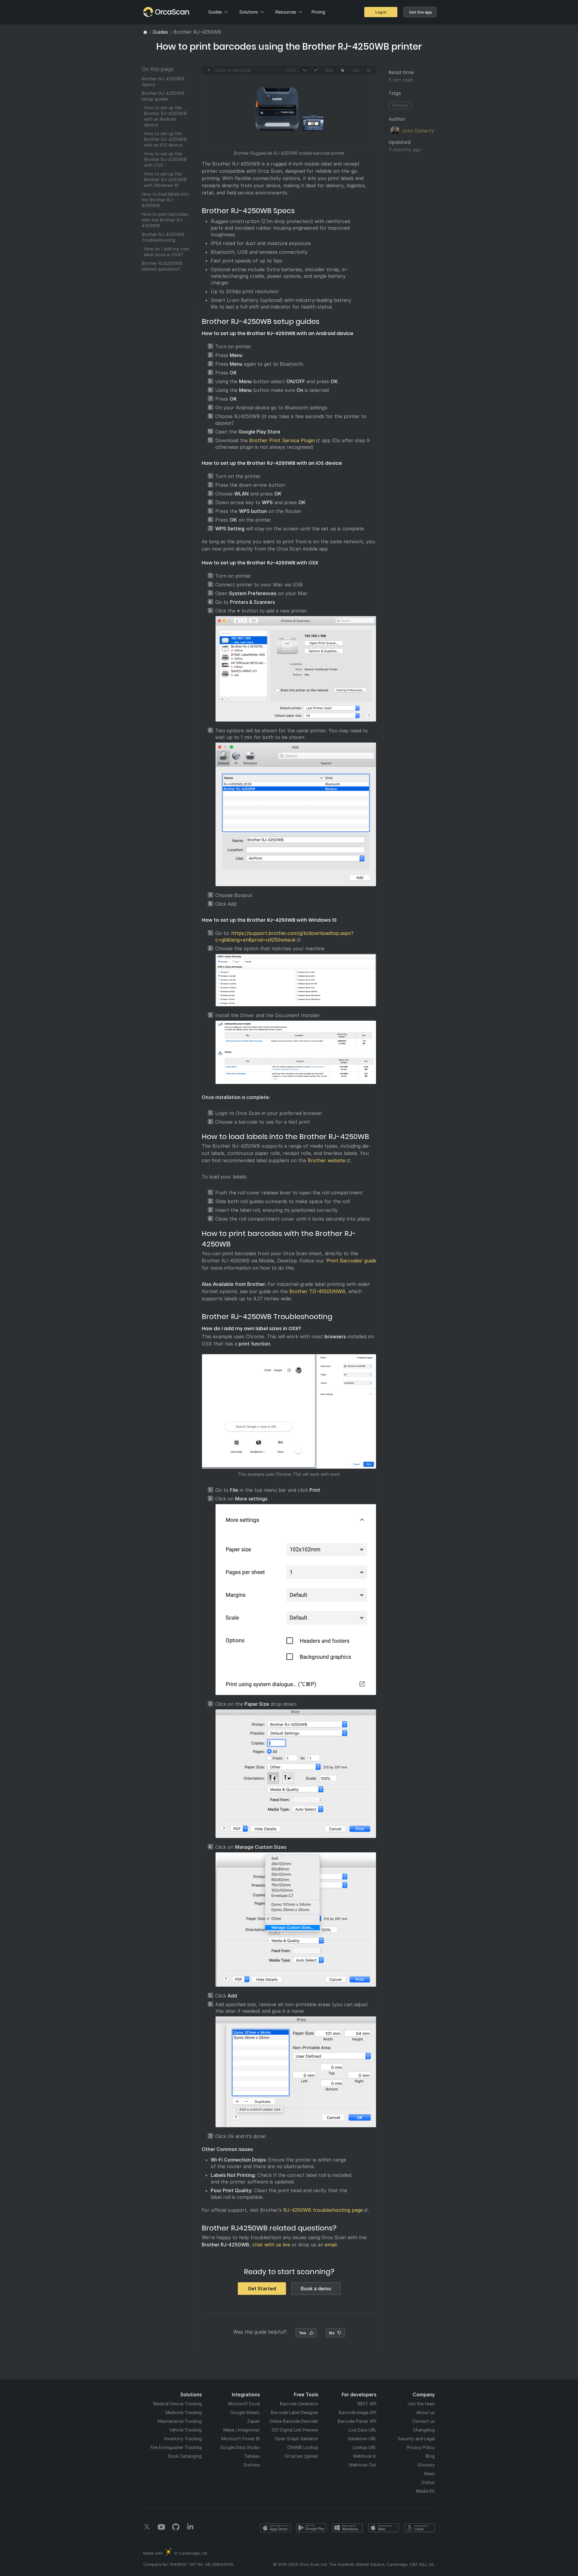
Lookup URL (364, 2447)
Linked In (190, 2527)
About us (426, 2412)
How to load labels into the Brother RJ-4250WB (165, 200)
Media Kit (425, 2491)
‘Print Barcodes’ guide (351, 1261)
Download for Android (311, 2528)
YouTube (161, 2527)
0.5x (329, 70)
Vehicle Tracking (185, 2430)
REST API (367, 2404)
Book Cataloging (185, 2456)
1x (343, 70)
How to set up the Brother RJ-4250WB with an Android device (165, 116)
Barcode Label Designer (295, 2412)
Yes (303, 2333)
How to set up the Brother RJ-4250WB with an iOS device (165, 139)
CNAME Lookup (303, 2447)
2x (369, 70)
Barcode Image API (357, 2412)
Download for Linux (420, 2528)
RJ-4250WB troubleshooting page (323, 2210)
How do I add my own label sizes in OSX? (166, 252)
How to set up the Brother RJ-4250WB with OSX (165, 159)
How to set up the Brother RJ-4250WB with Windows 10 (165, 180)
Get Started (262, 2289)
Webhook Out (362, 2465)
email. (331, 2245)
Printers (400, 105)
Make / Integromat (242, 2430)
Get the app (421, 12)
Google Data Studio (240, 2447)
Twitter (147, 2527)
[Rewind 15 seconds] (304, 70)
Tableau (252, 2456)
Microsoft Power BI (241, 2439)
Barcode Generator (299, 2404)
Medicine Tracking (184, 2412)
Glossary (426, 2465)
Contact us (424, 2421)
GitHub (176, 2527)
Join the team (421, 2404)
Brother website (326, 1160)
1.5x (356, 70)
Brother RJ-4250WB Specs (163, 82)
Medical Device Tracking (177, 2404)
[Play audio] (209, 70)
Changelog (424, 2430)
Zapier (253, 2421)
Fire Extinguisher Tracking (176, 2447)
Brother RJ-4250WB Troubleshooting (163, 237)
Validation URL (362, 2439)
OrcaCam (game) (301, 2456)
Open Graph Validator (297, 2439)
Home (154, 12)
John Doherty (418, 131)
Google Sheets (245, 2412)
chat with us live (271, 2245)
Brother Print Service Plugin (282, 440)
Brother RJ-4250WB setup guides (163, 96)
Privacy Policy (421, 2447)
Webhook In (365, 2456)
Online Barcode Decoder (294, 2421)
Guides (215, 12)
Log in (381, 12)
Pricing (318, 12)
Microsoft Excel (244, 2404)
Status (428, 2482)
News (429, 2474)
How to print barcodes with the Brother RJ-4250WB (165, 220)
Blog (430, 2456)
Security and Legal (416, 2439)
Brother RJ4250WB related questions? (162, 266)
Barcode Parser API (357, 2421)
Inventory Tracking (183, 2439)
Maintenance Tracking (180, 2421)
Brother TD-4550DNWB (317, 1291)
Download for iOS (275, 2528)
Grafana (252, 2465)
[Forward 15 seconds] (316, 70)
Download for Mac (384, 2528)
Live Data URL (362, 2430)
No (332, 2333)
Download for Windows (347, 2528)
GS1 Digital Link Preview (295, 2430)
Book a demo (316, 2289)
